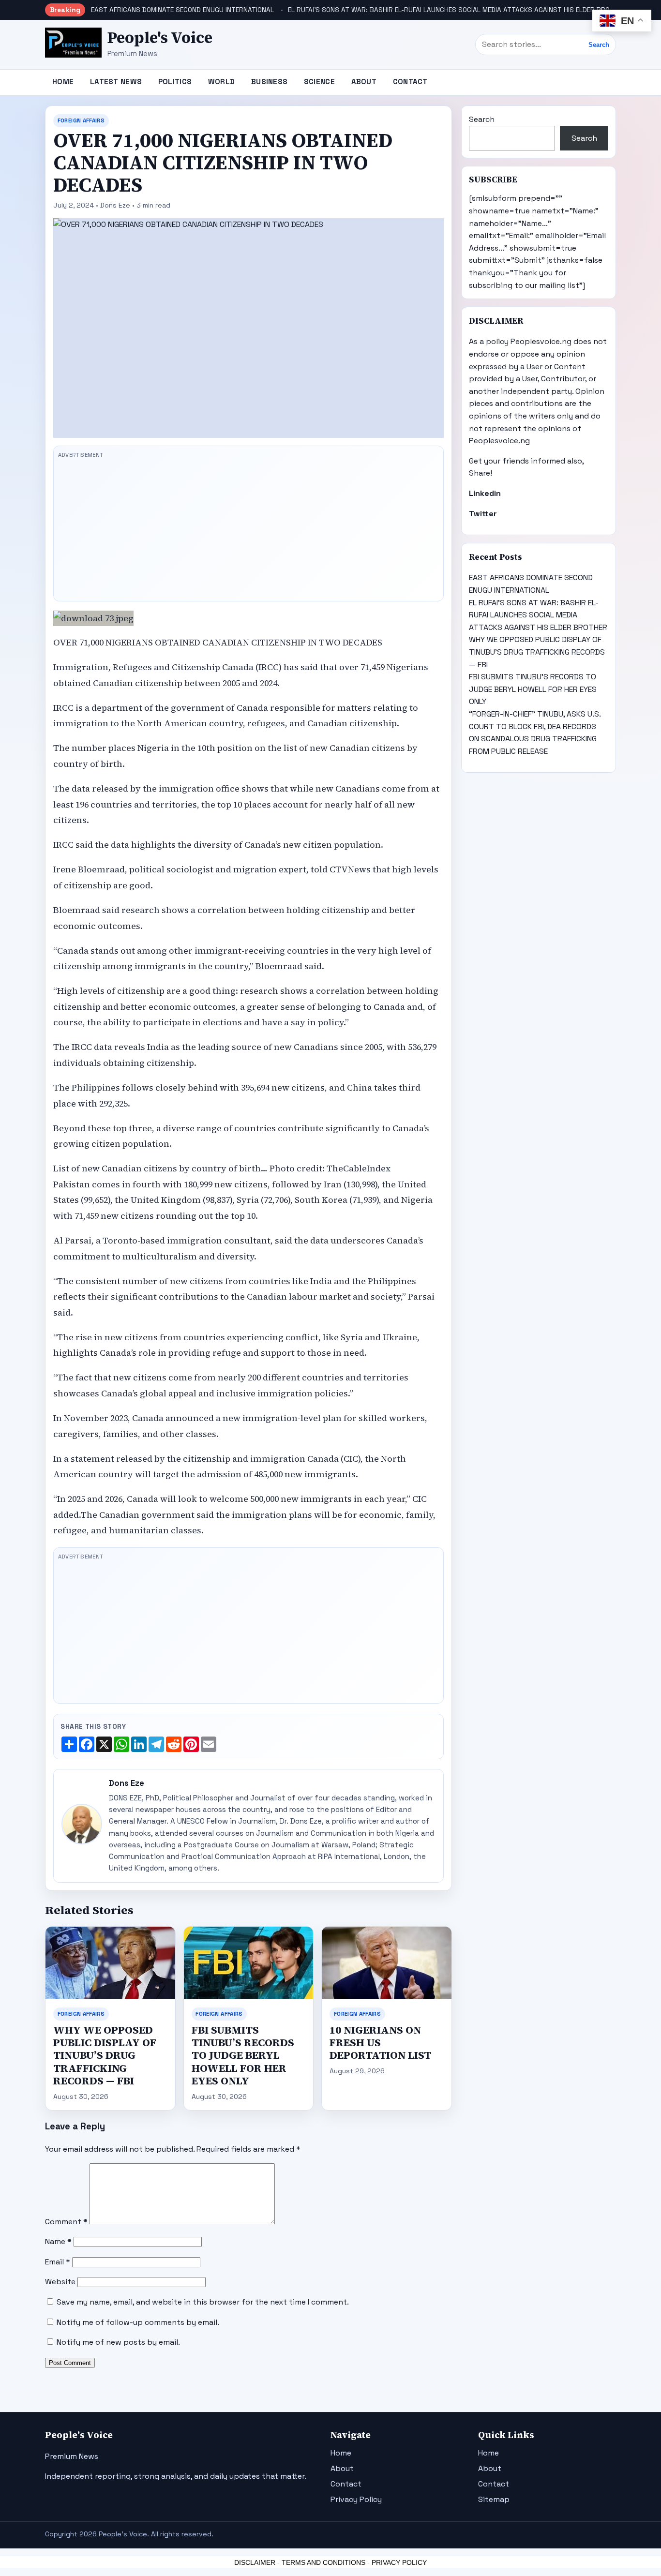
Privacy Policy (356, 2499)
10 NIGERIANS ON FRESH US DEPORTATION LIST (380, 2043)
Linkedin (485, 493)
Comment (66, 2222)
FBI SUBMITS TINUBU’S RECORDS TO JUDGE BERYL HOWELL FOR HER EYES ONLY (243, 2055)
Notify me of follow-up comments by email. (138, 2322)
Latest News (116, 82)
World (222, 82)
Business (269, 82)
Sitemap (494, 2499)
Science (319, 82)
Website (60, 2282)
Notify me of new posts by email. (118, 2342)
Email (58, 2262)
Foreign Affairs (81, 120)
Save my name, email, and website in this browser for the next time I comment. (203, 2302)
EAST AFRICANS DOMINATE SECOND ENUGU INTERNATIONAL (182, 10)
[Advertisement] (248, 529)
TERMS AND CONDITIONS (323, 2562)
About (364, 82)
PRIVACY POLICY (399, 2562)
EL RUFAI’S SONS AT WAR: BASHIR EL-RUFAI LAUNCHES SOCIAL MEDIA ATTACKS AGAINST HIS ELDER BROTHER (457, 10)
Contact (410, 82)
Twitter (483, 514)
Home (63, 82)
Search (599, 45)
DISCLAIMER (255, 2562)
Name (58, 2241)
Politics (175, 82)
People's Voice (160, 38)
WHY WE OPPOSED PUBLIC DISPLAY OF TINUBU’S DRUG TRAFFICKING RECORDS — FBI (105, 2055)
